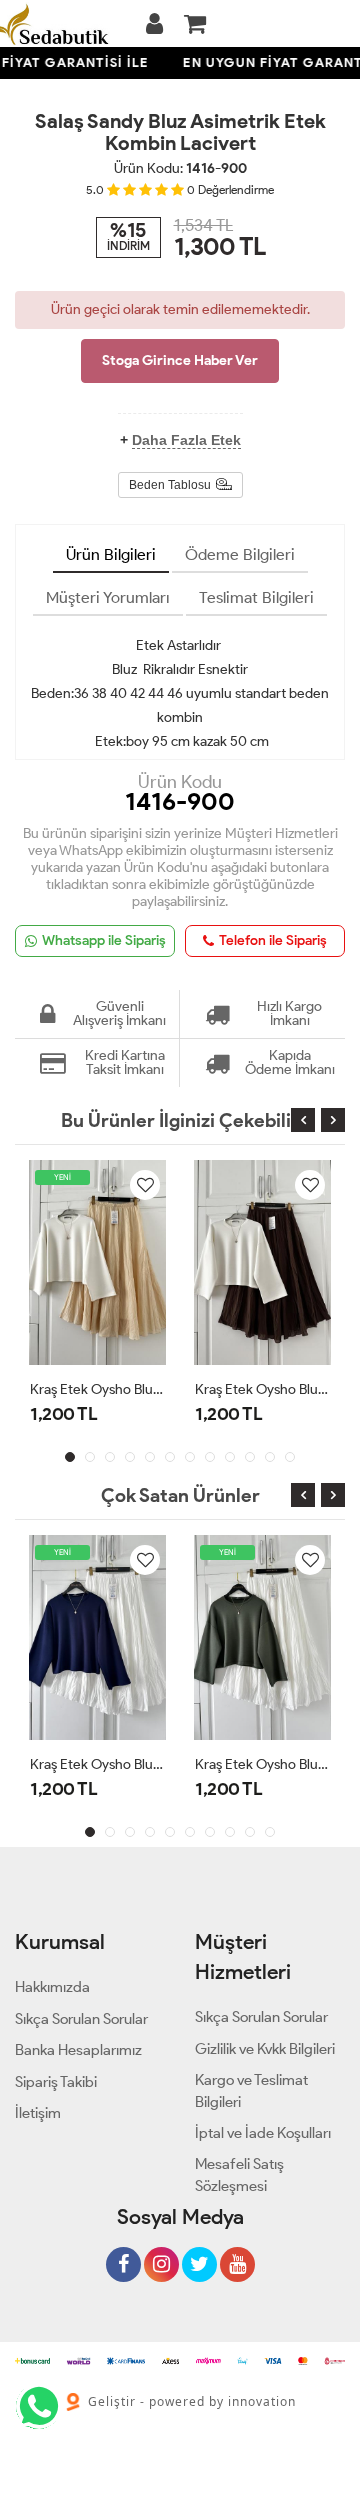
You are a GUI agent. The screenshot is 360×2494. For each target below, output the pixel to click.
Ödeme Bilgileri (240, 554)
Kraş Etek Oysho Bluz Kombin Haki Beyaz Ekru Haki (262, 1764)
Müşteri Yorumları (108, 597)
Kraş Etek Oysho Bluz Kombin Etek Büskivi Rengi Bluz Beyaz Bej (97, 1389)
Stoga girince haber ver (180, 360)
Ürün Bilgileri (111, 554)
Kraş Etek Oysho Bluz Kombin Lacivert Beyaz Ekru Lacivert (97, 1764)
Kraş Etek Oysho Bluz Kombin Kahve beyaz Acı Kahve (262, 1389)
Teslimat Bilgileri (256, 597)
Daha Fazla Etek (186, 440)
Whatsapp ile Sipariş (104, 940)
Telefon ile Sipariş (273, 940)
